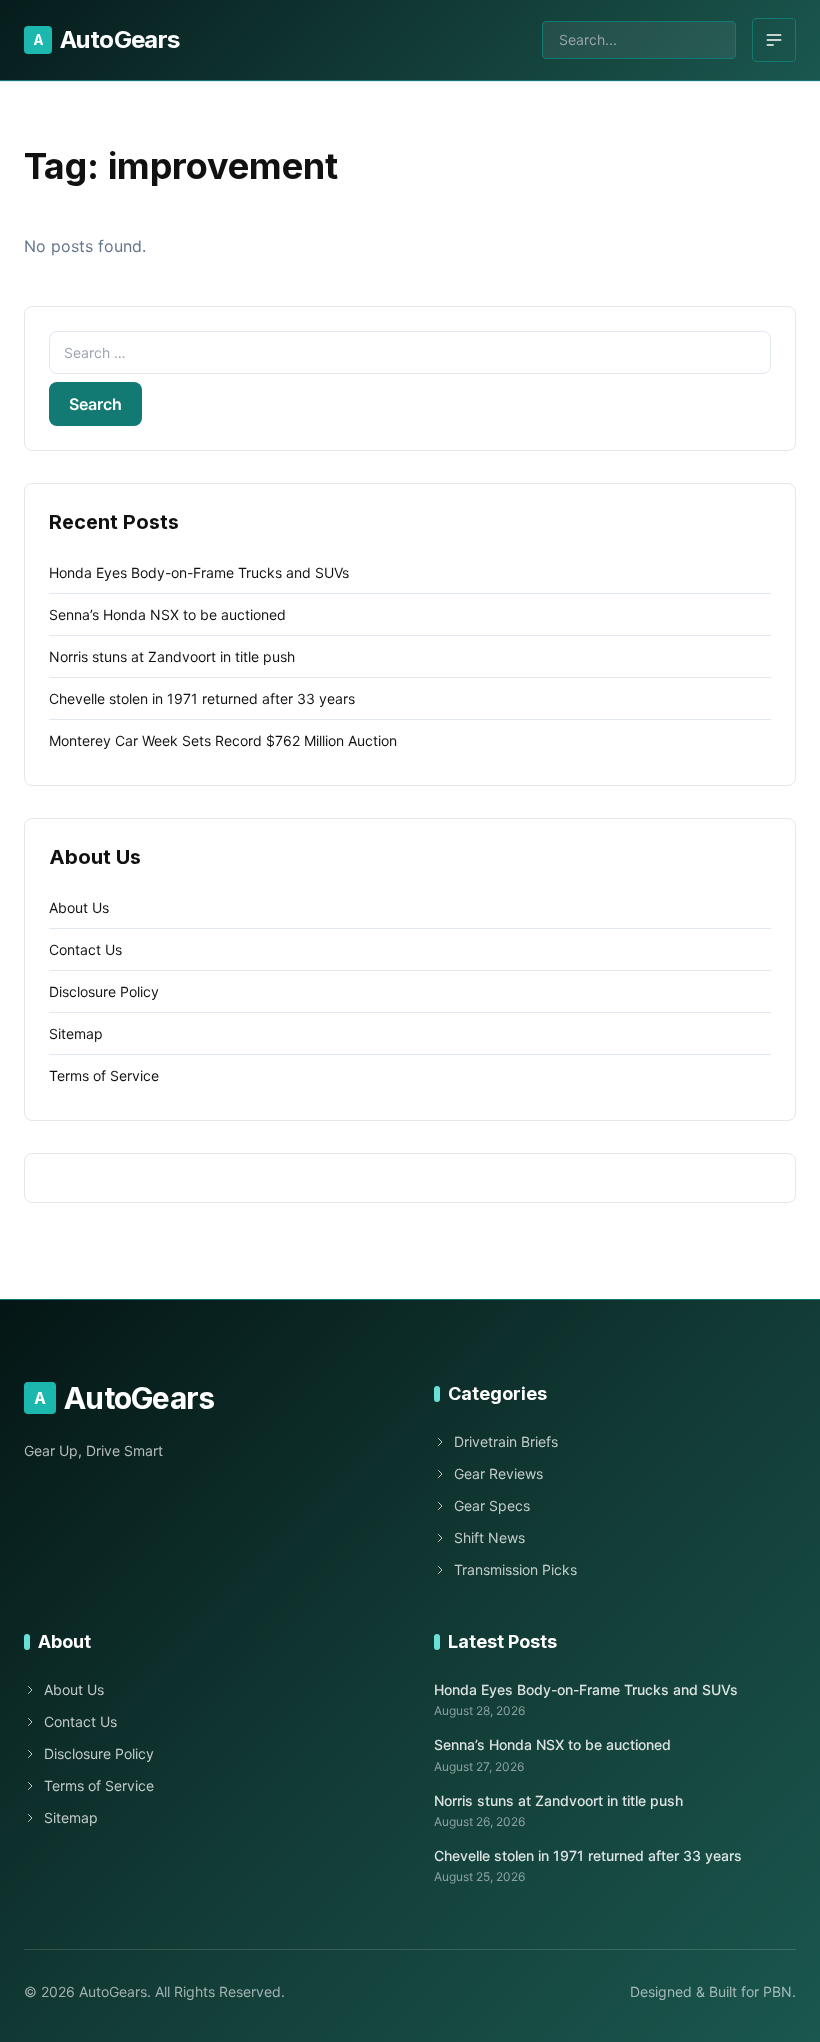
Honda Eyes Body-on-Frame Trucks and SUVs (199, 572)
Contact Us (85, 949)
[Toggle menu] (774, 40)
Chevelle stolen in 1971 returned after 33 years (202, 698)
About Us (79, 907)
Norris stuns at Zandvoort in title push (172, 656)
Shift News (489, 1537)
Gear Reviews (498, 1473)
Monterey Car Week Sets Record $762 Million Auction (223, 740)
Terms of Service (104, 1075)
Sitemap (76, 1033)
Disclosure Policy (104, 991)
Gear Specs (492, 1505)
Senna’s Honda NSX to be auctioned (167, 614)
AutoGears (106, 39)
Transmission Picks (515, 1569)
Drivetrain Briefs (506, 1441)
